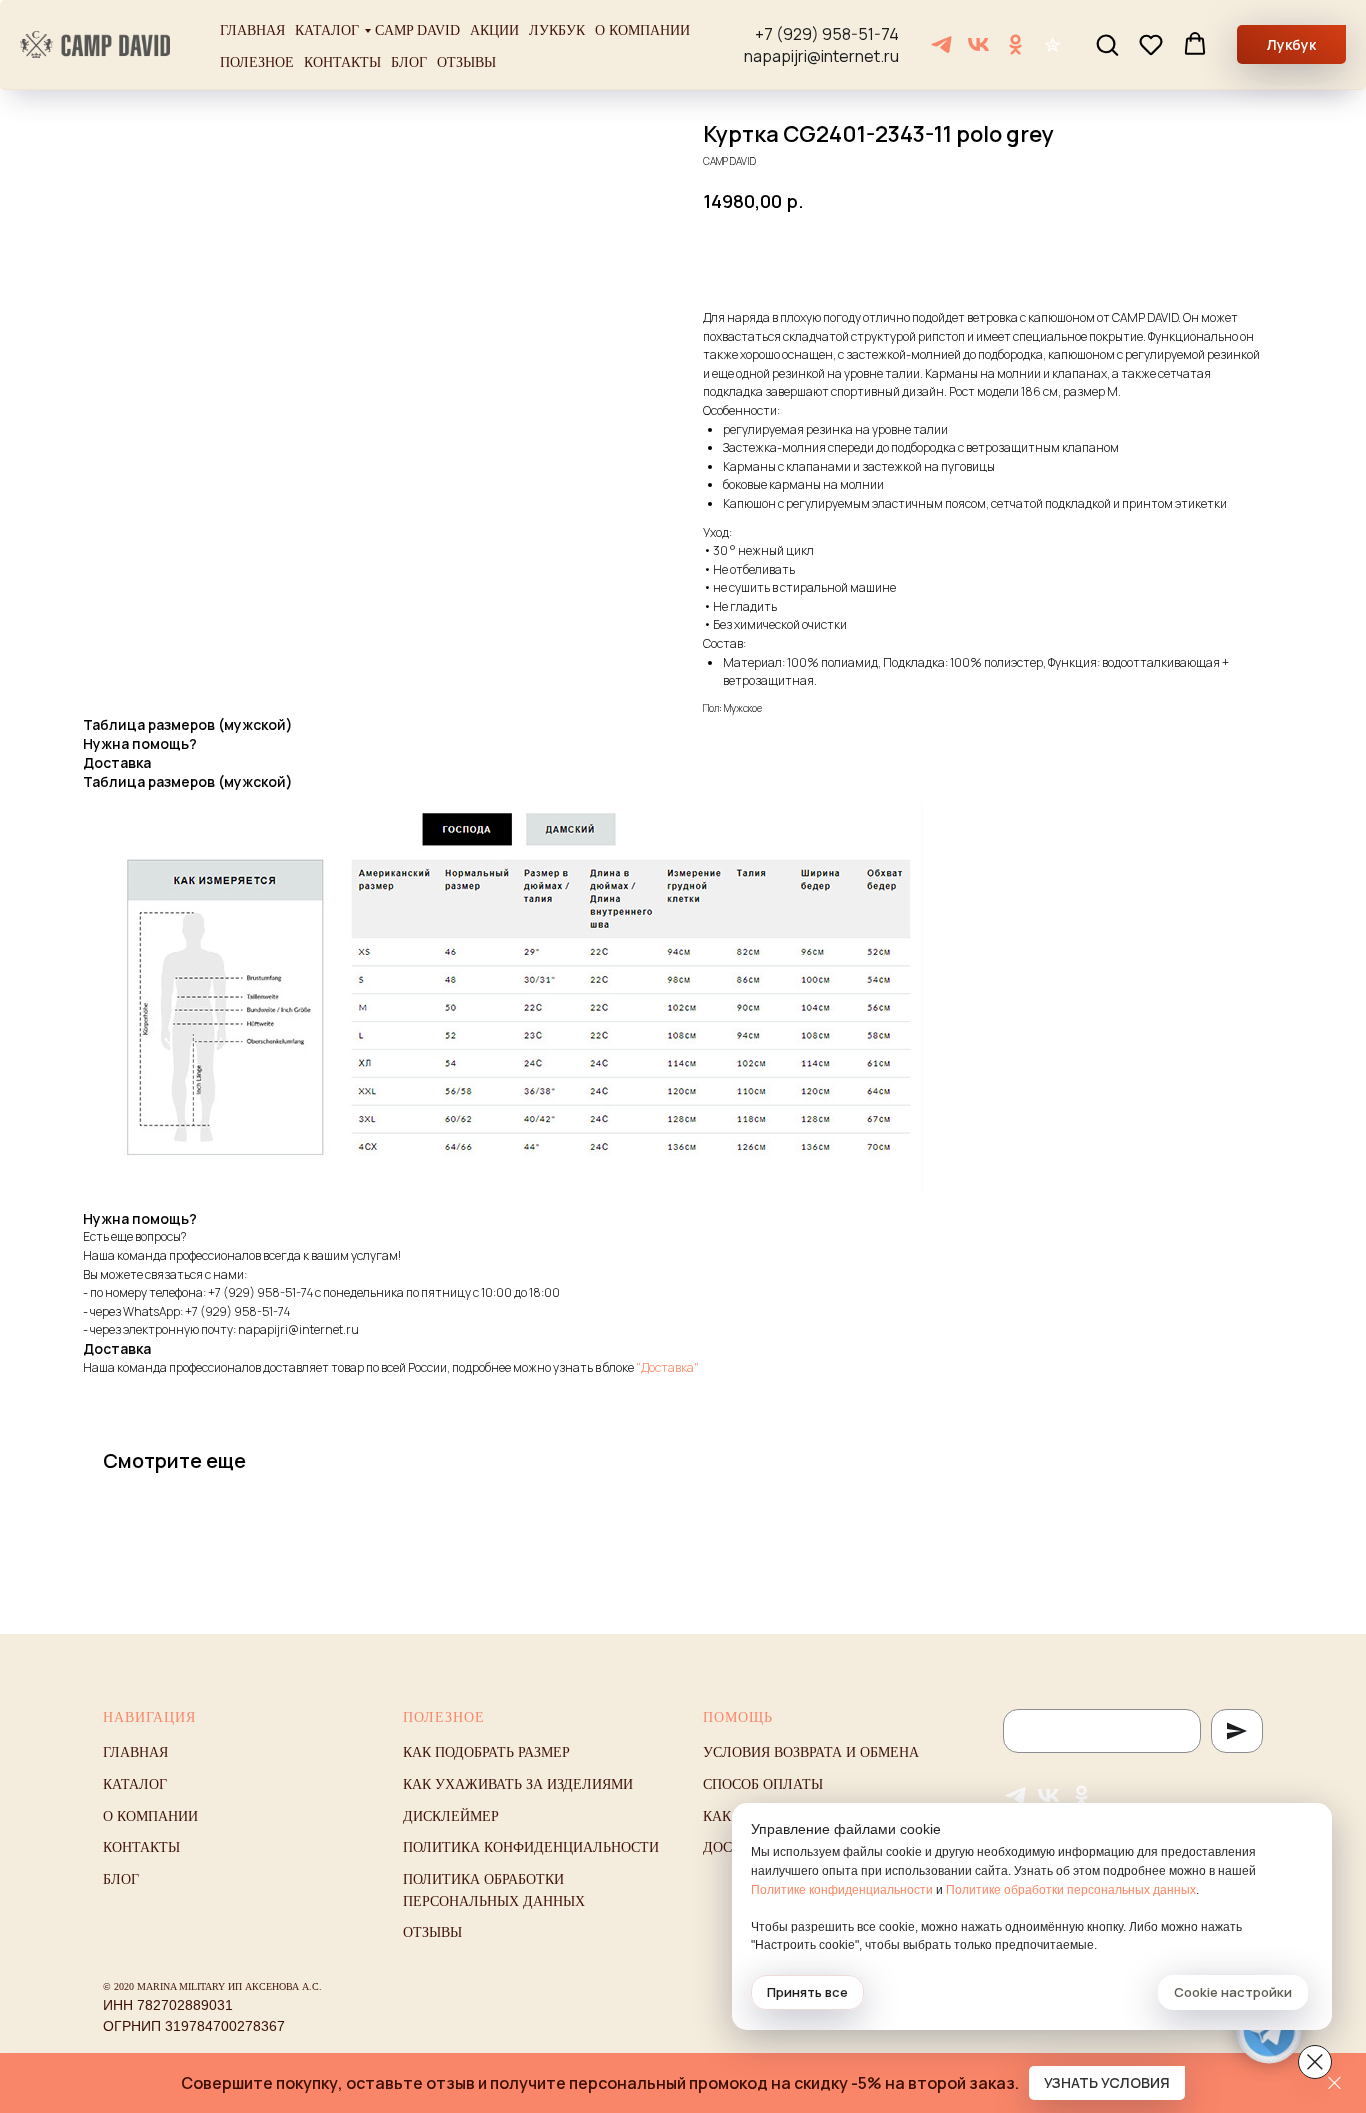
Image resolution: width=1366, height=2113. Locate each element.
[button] (1107, 44)
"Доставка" (667, 1367)
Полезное (257, 62)
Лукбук (557, 30)
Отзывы (466, 62)
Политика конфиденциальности (531, 1847)
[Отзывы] (1052, 44)
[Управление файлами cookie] (1315, 2062)
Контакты (342, 62)
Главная (252, 30)
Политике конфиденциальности (842, 1890)
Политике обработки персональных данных (1071, 1890)
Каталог (327, 30)
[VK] (978, 44)
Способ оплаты (763, 1784)
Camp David (417, 30)
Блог (409, 62)
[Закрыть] (1334, 2083)
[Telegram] (941, 44)
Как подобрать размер (486, 1752)
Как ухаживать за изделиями (518, 1784)
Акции (494, 30)
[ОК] (1015, 44)
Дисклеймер (451, 1816)
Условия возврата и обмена (811, 1752)
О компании (642, 30)
